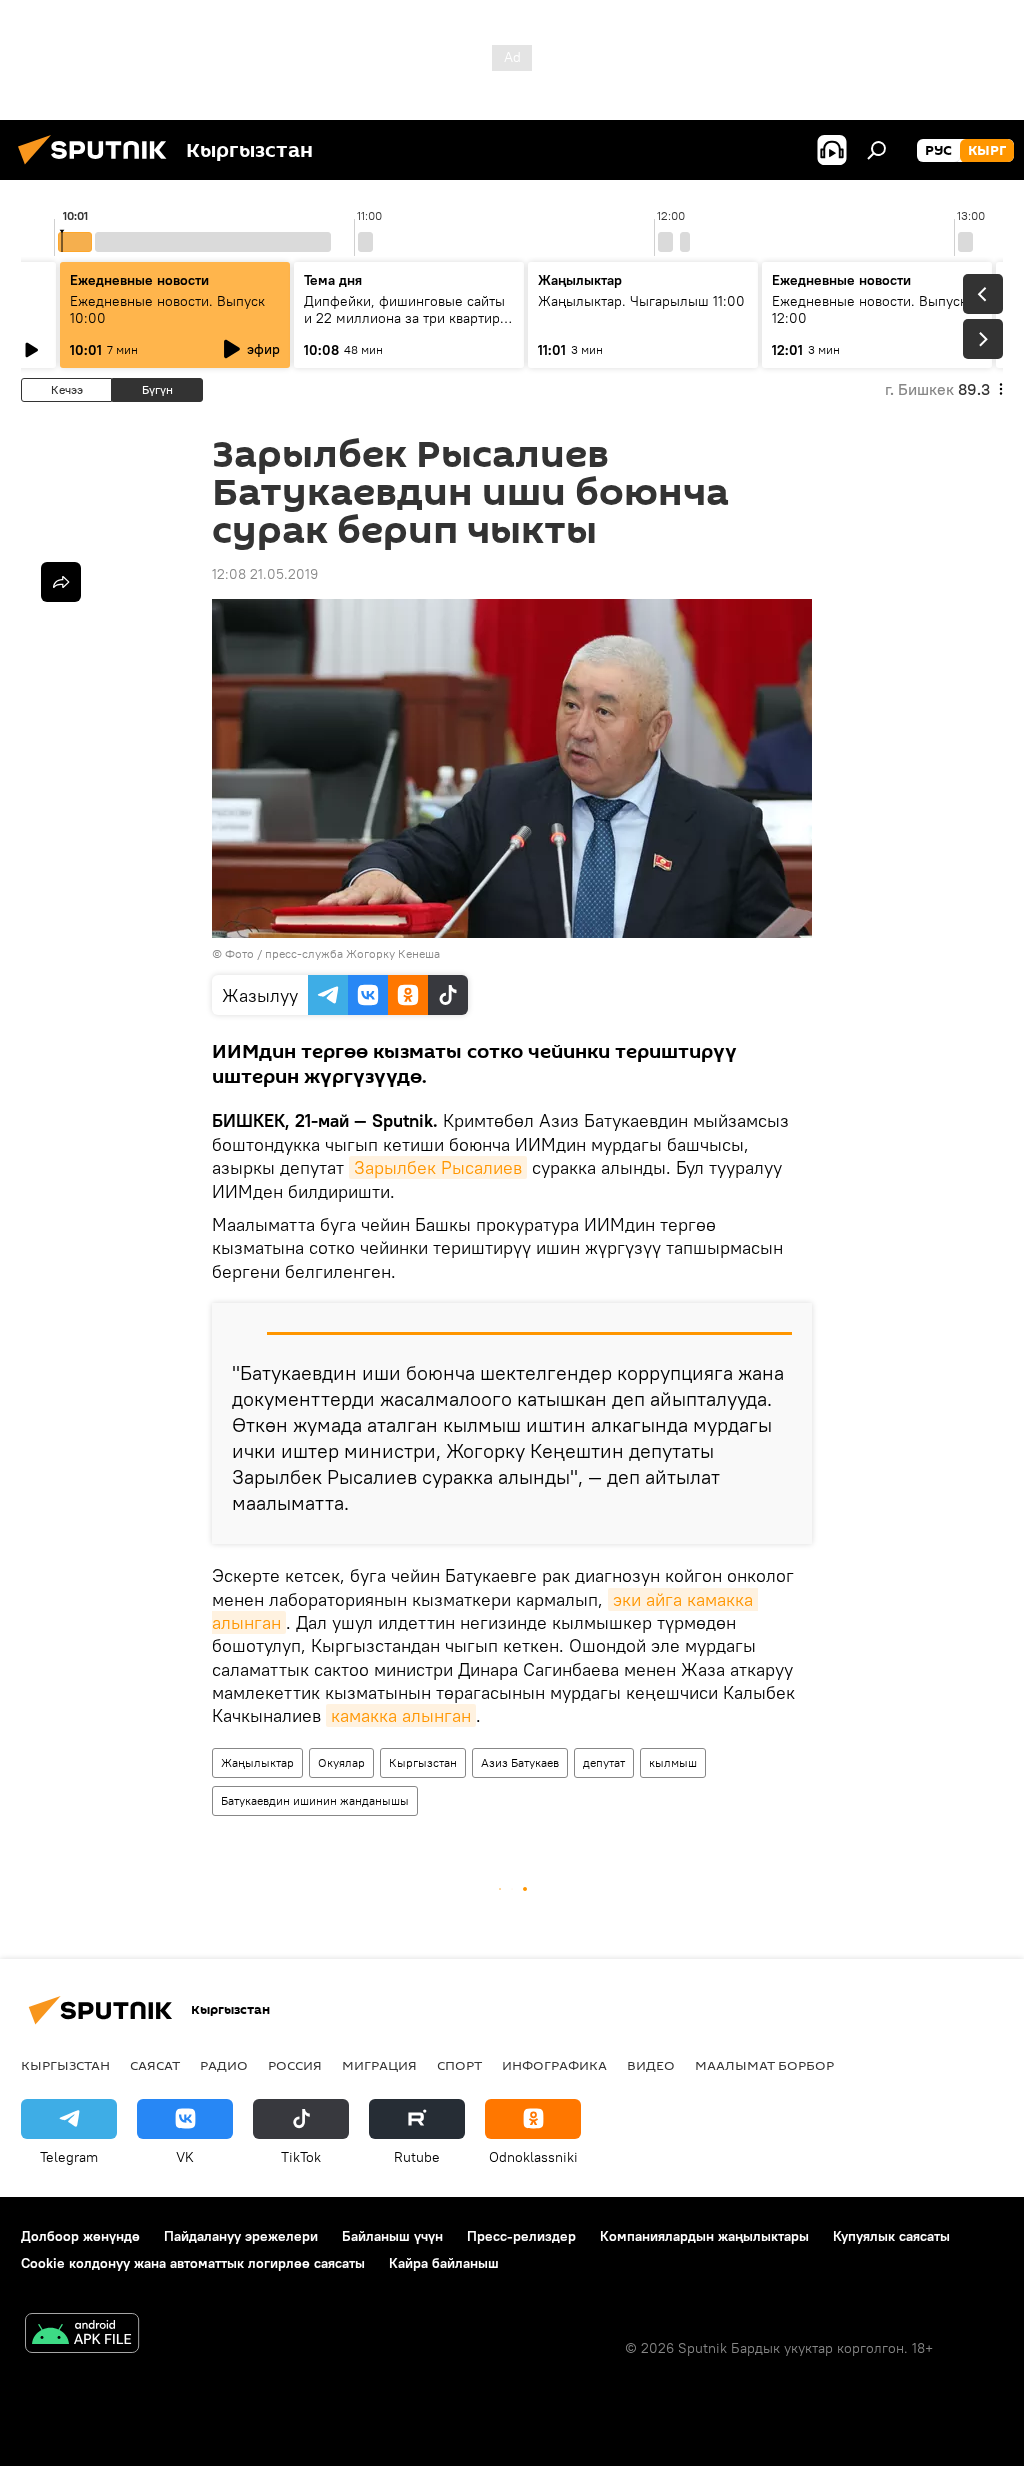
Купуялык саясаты (891, 2236)
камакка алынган (401, 1715)
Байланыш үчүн (392, 2236)
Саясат (155, 2065)
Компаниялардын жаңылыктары (704, 2236)
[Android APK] (82, 2335)
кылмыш (673, 1762)
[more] (61, 582)
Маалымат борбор (764, 2065)
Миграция (379, 2065)
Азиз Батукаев (520, 1762)
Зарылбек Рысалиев (438, 1167)
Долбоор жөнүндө (80, 2236)
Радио (224, 2065)
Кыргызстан (423, 1762)
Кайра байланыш (444, 2263)
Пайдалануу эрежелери (241, 2236)
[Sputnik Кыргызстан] (98, 167)
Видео (651, 2065)
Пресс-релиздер (521, 2236)
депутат (604, 1762)
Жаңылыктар (257, 1762)
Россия (295, 2065)
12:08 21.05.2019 (265, 574)
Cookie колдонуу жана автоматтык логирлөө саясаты (193, 2263)
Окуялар (341, 1762)
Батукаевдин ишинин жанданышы (315, 1800)
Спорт (459, 2065)
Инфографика (554, 2065)
